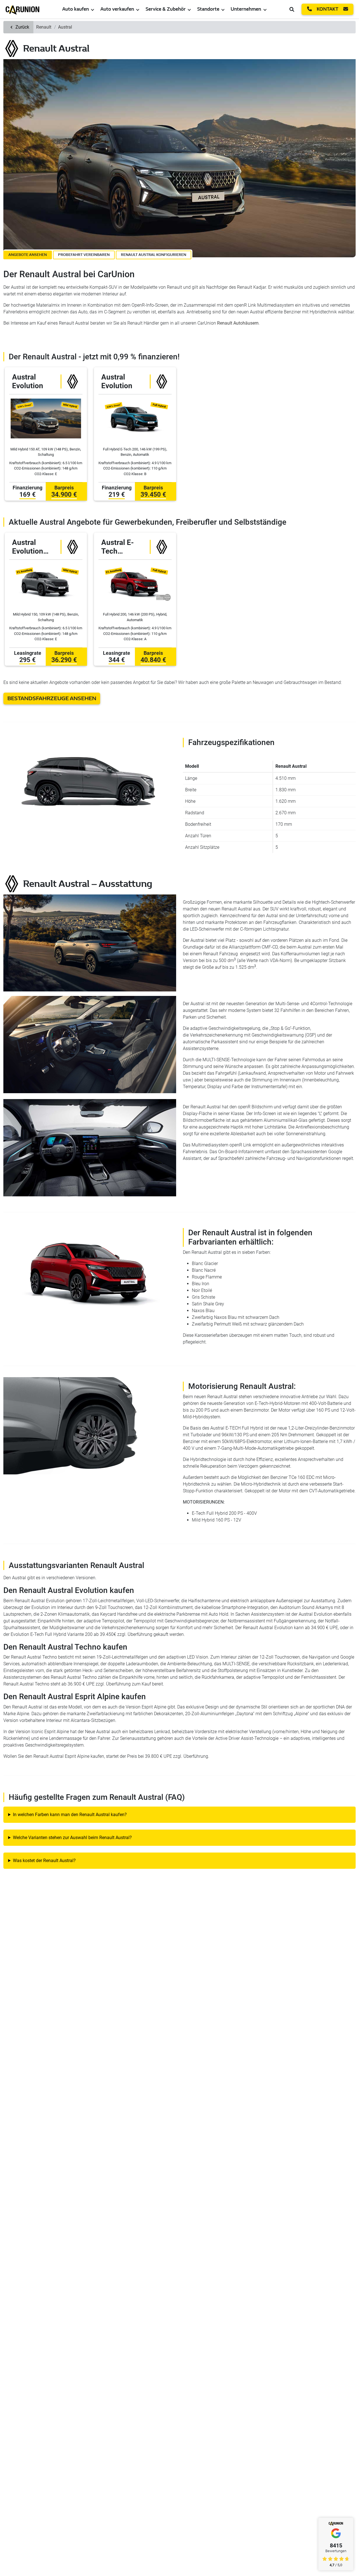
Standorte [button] (208, 9)
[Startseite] (22, 9)
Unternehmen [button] (246, 9)
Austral (65, 27)
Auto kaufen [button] (76, 9)
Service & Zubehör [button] (166, 9)
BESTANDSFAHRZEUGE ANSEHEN (52, 698)
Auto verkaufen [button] (117, 9)
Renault (44, 27)
